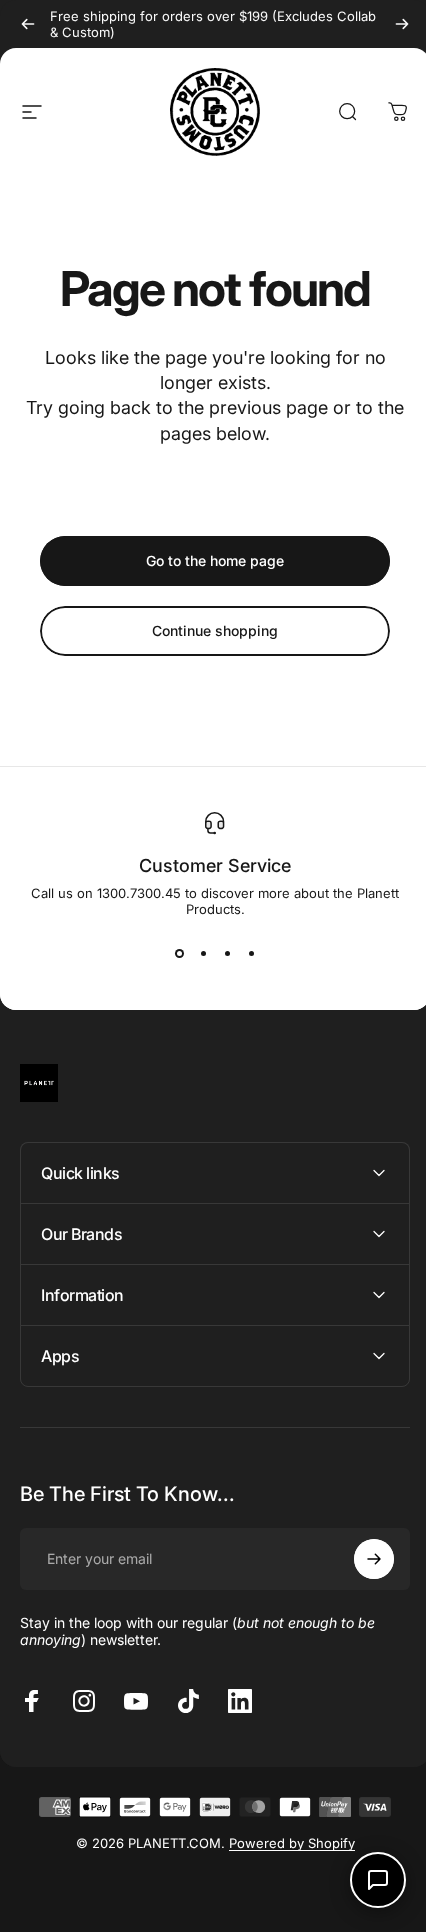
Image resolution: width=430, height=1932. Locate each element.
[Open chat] (363, 1880)
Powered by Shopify (284, 1843)
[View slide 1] (179, 953)
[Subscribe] (359, 1559)
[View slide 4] (251, 953)
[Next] (402, 24)
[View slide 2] (203, 953)
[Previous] (28, 24)
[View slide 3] (227, 953)
